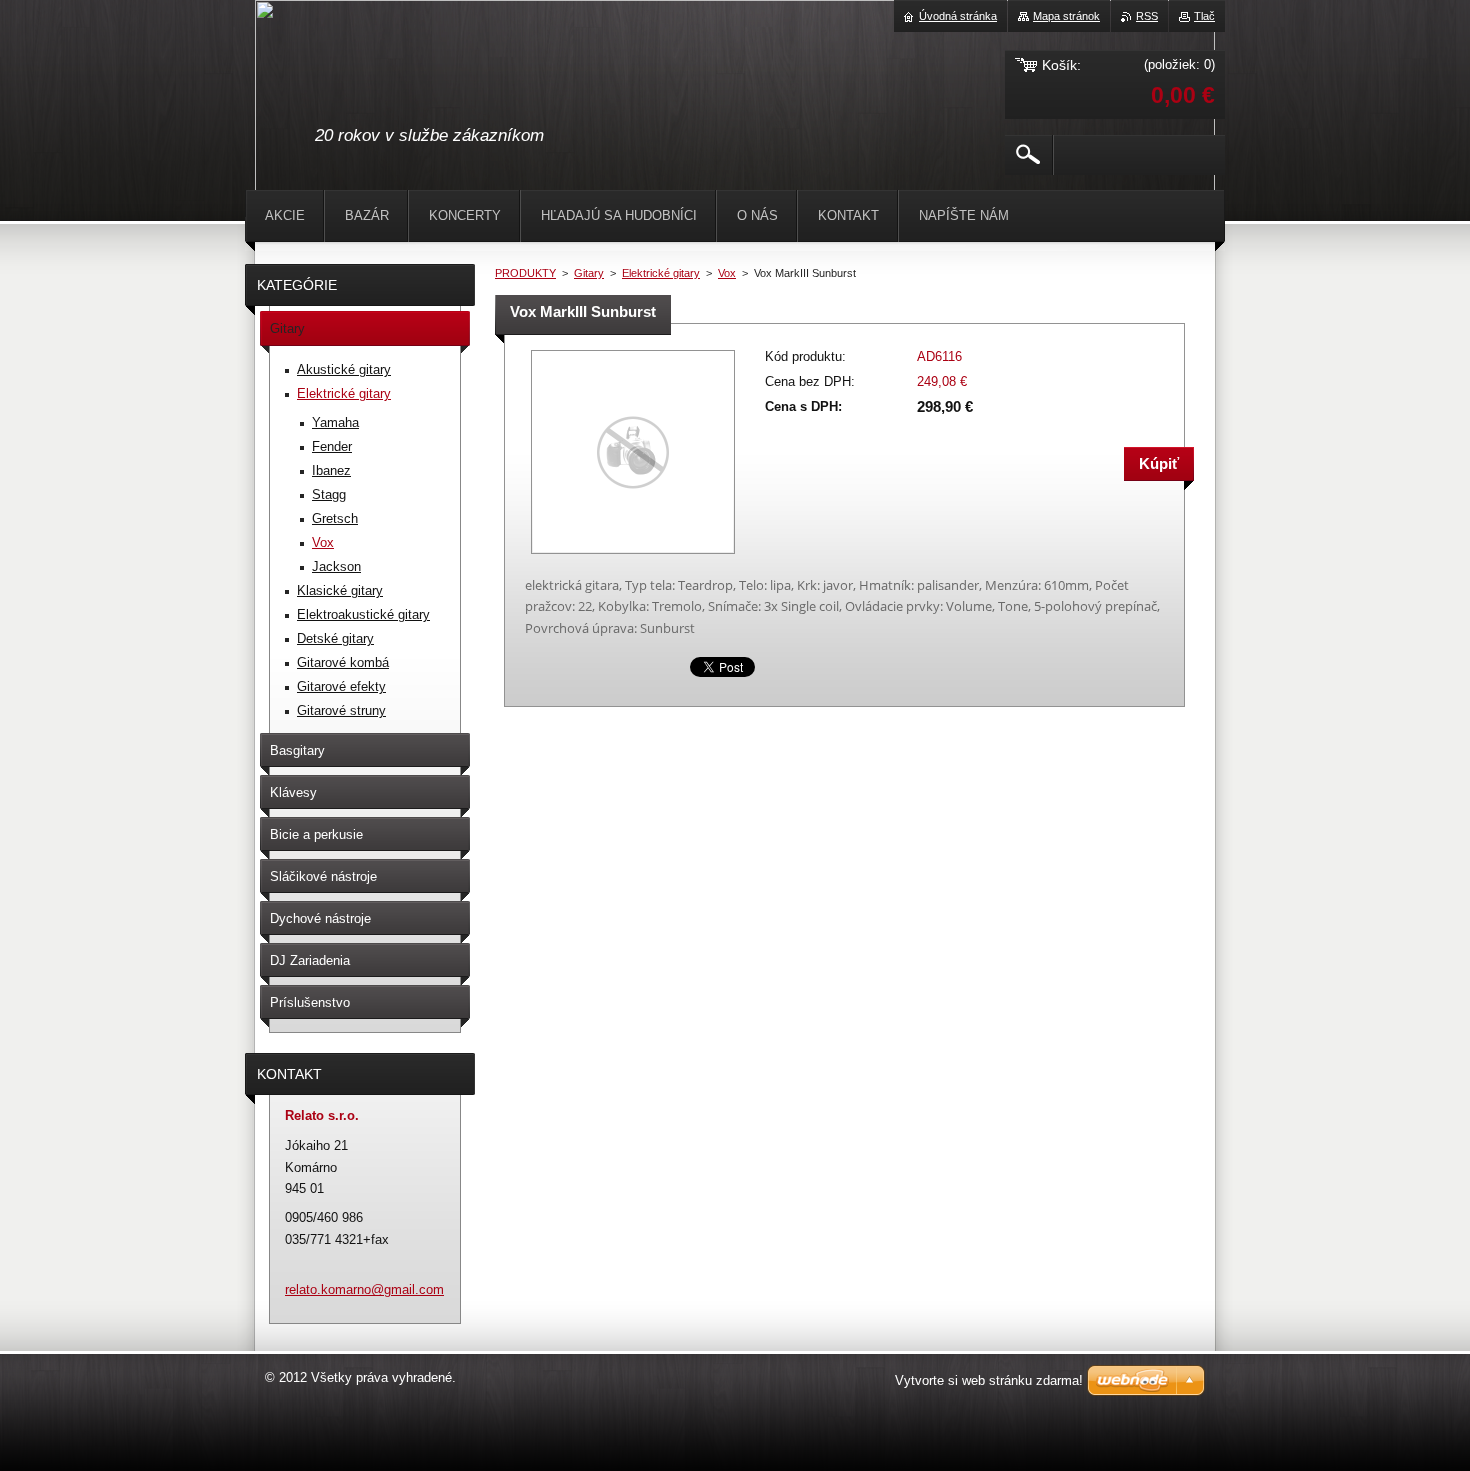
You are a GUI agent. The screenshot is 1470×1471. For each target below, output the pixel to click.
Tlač (1204, 16)
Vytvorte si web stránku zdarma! (989, 1380)
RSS (1147, 16)
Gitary (589, 273)
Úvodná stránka (958, 16)
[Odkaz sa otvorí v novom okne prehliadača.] (633, 555)
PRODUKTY (525, 273)
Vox (727, 273)
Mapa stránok (1066, 16)
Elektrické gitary (661, 273)
